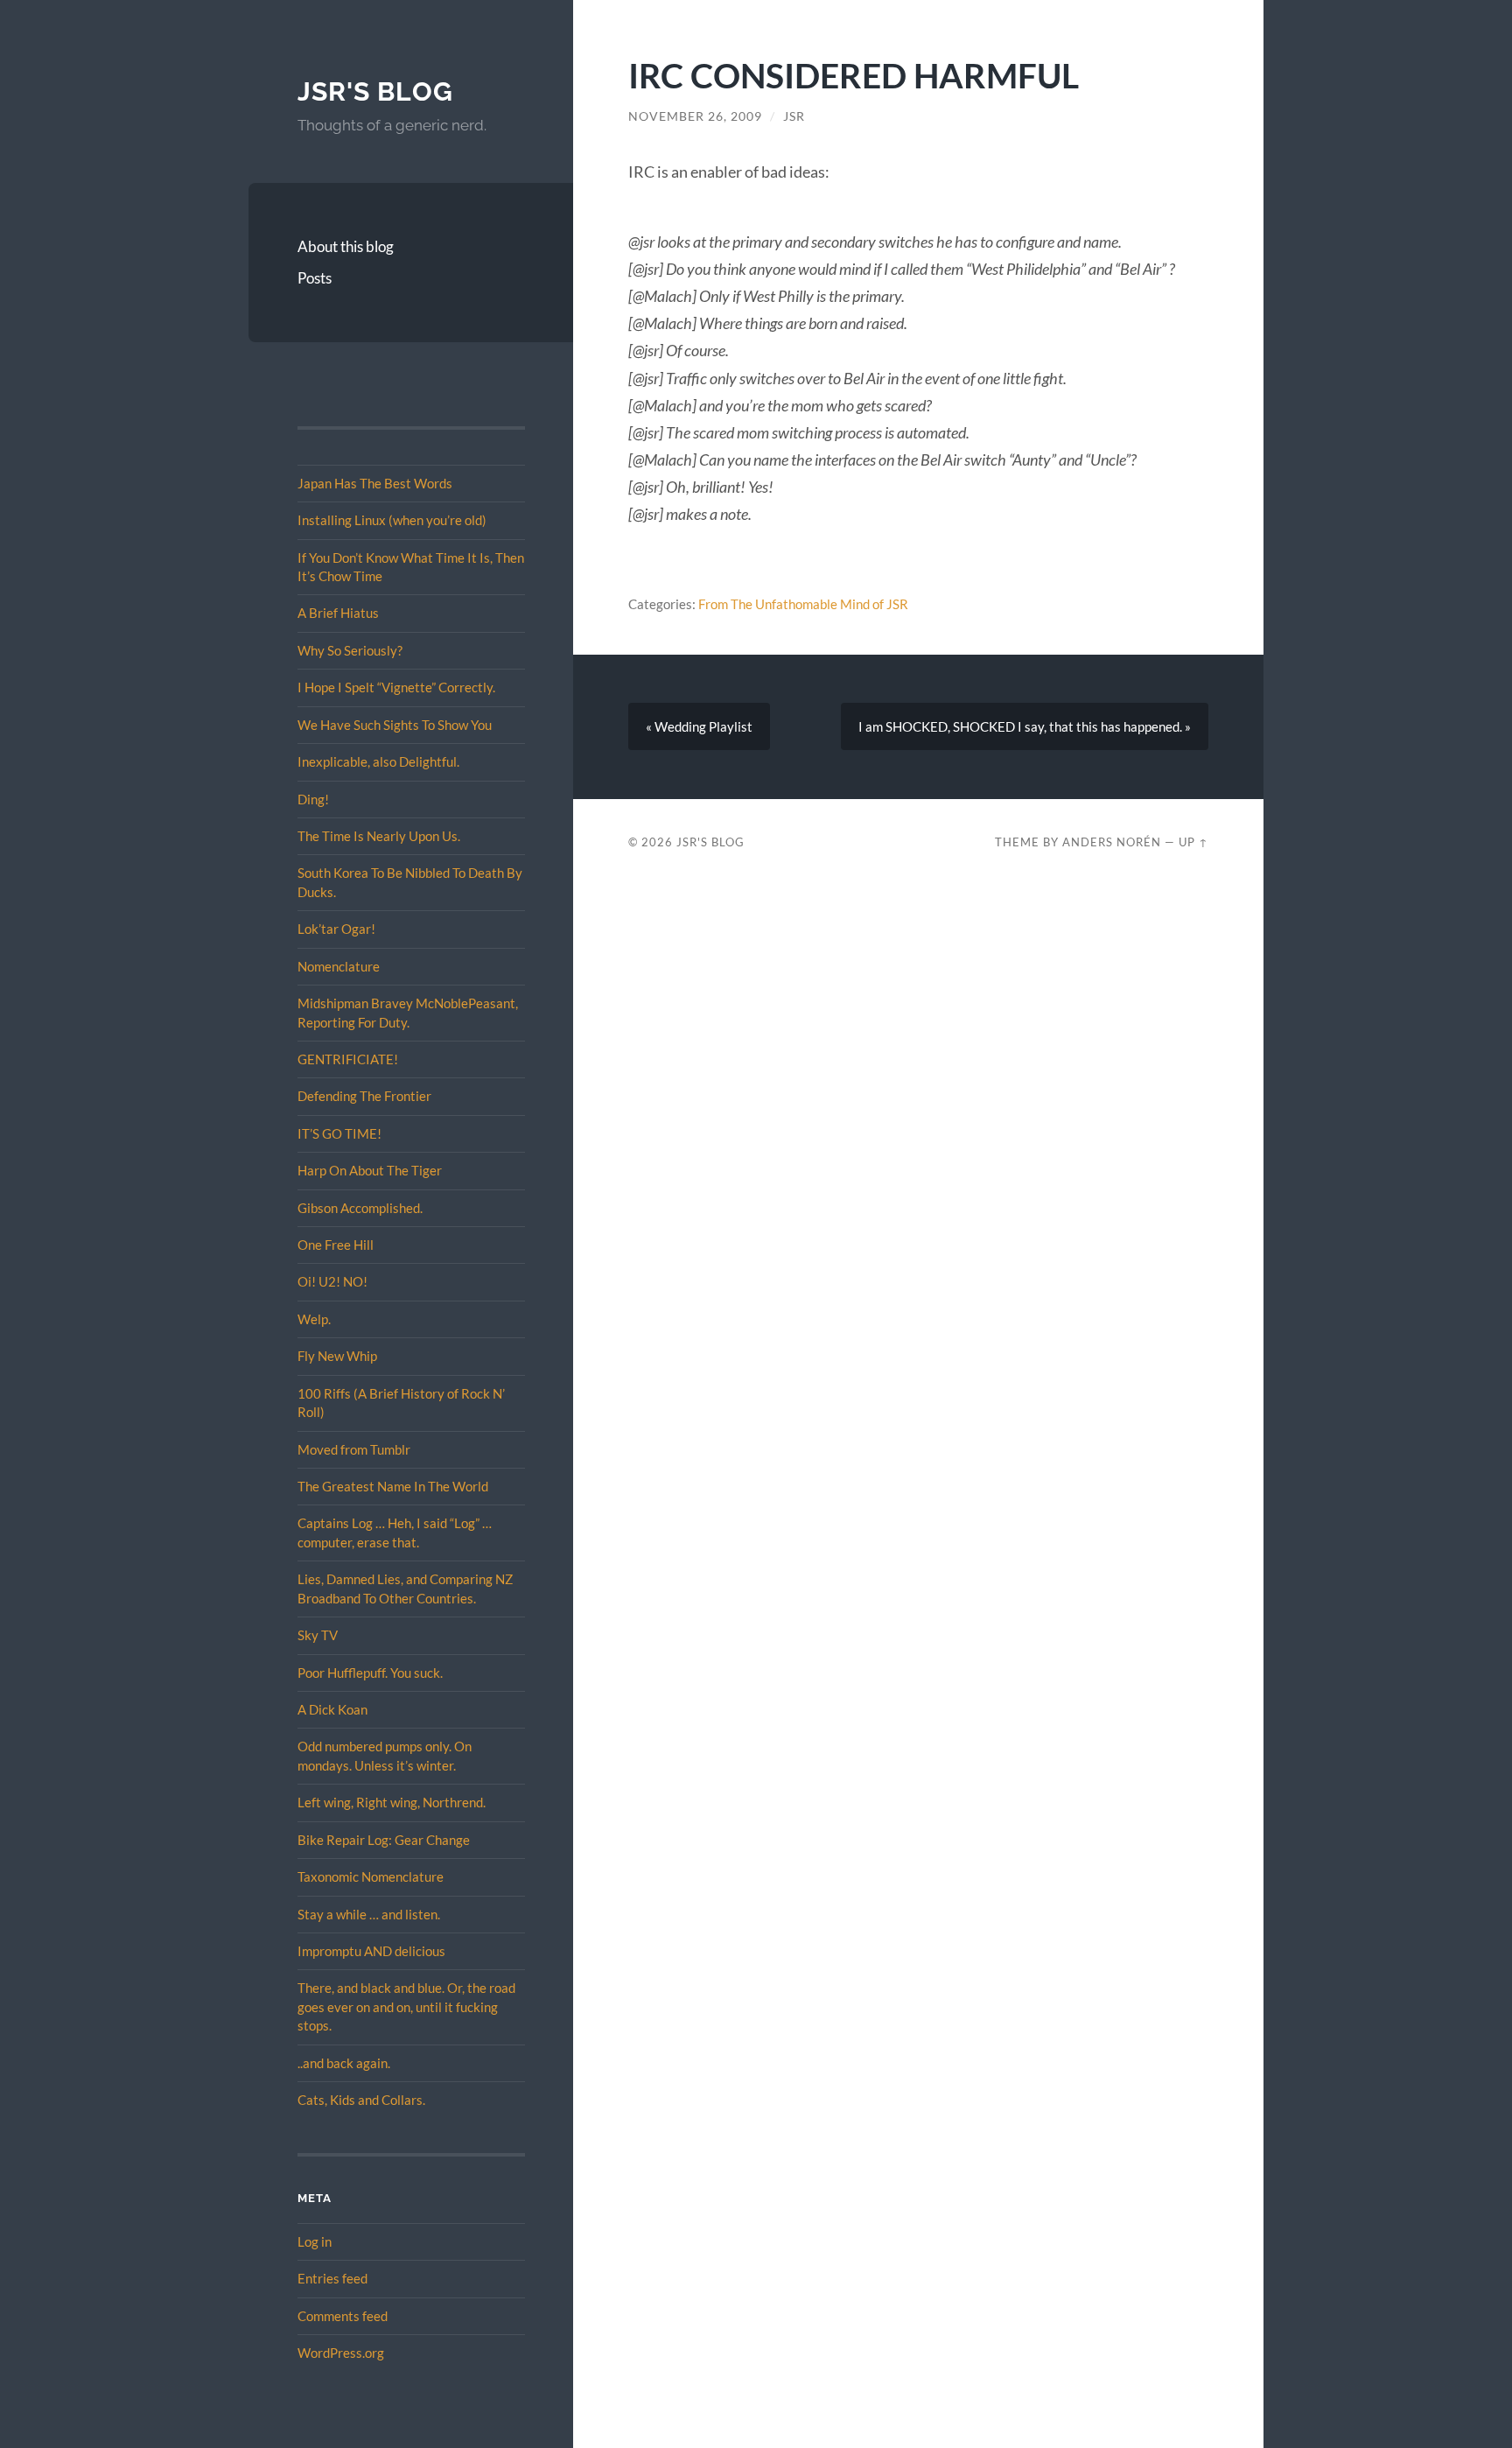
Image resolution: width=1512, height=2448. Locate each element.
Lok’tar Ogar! (336, 929)
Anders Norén (1112, 842)
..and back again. (344, 2063)
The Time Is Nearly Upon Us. (379, 836)
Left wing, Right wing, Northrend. (392, 1802)
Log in (315, 2241)
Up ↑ (1193, 842)
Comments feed (343, 2316)
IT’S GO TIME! (339, 1133)
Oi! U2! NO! (332, 1281)
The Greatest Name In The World (393, 1486)
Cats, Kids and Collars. (361, 2100)
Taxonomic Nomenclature (371, 1876)
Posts (315, 278)
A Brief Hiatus (338, 613)
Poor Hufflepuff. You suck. (370, 1673)
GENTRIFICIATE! (348, 1059)
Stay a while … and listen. (369, 1914)
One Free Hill (336, 1245)
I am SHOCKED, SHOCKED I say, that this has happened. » (1025, 726)
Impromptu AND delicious (371, 1951)
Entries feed (332, 2278)
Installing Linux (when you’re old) (392, 520)
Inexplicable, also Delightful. (378, 761)
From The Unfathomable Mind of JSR (803, 604)
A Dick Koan (332, 1709)
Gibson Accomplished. (360, 1208)
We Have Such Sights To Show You (395, 725)
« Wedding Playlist (699, 726)
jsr (794, 116)
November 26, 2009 (695, 116)
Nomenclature (339, 966)
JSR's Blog (375, 91)
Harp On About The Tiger (370, 1170)
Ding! (313, 799)
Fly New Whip (337, 1356)
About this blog (346, 246)
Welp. (314, 1319)
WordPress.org (341, 2353)
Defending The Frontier (364, 1096)
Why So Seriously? (350, 650)
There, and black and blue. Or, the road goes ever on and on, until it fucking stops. (406, 2006)
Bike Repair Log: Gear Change (384, 1840)
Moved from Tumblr (354, 1449)
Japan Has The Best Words (375, 483)
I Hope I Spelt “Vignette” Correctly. (396, 687)
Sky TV (318, 1635)
